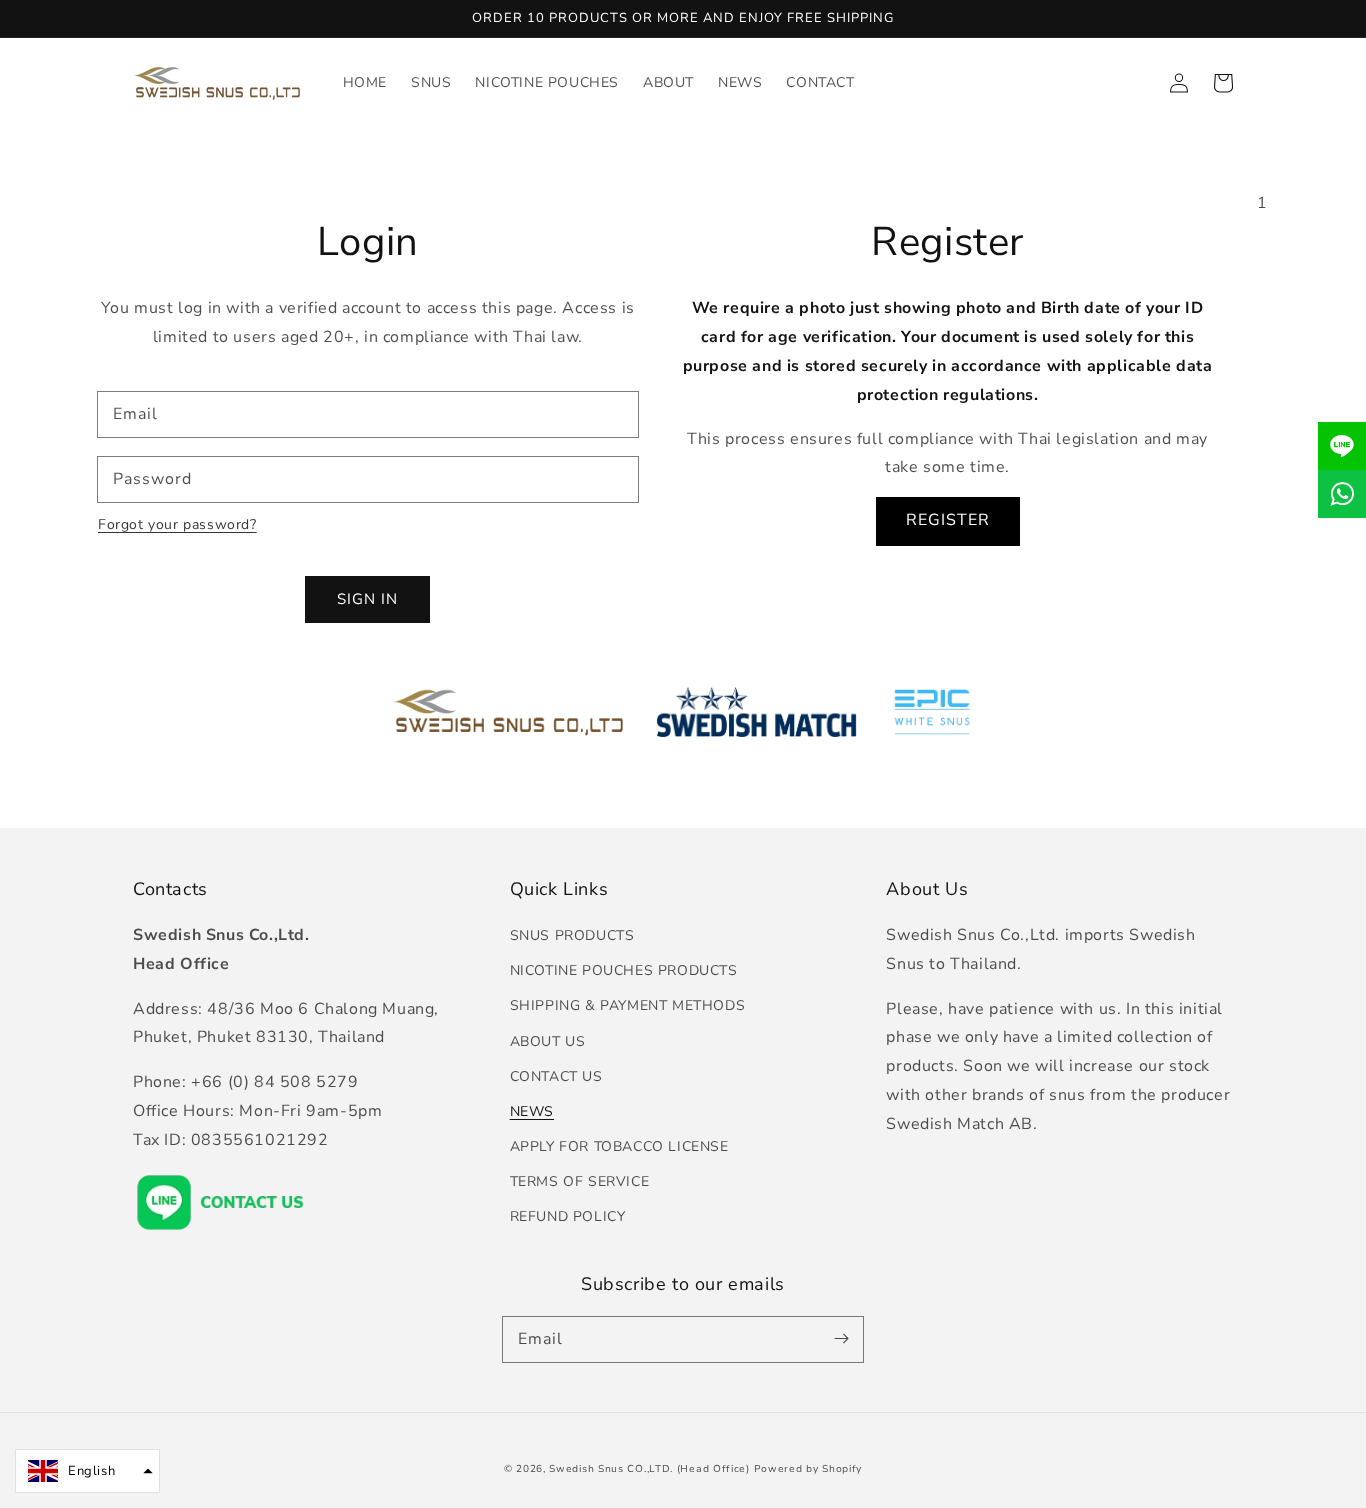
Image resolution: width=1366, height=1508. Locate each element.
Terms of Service (580, 1181)
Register (948, 520)
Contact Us (556, 1076)
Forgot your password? (177, 524)
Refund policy (568, 1216)
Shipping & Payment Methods (628, 1005)
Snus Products (572, 935)
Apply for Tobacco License (619, 1146)
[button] (87, 1471)
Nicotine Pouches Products (624, 970)
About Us (548, 1041)
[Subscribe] (841, 1339)
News (532, 1111)
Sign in (367, 599)
